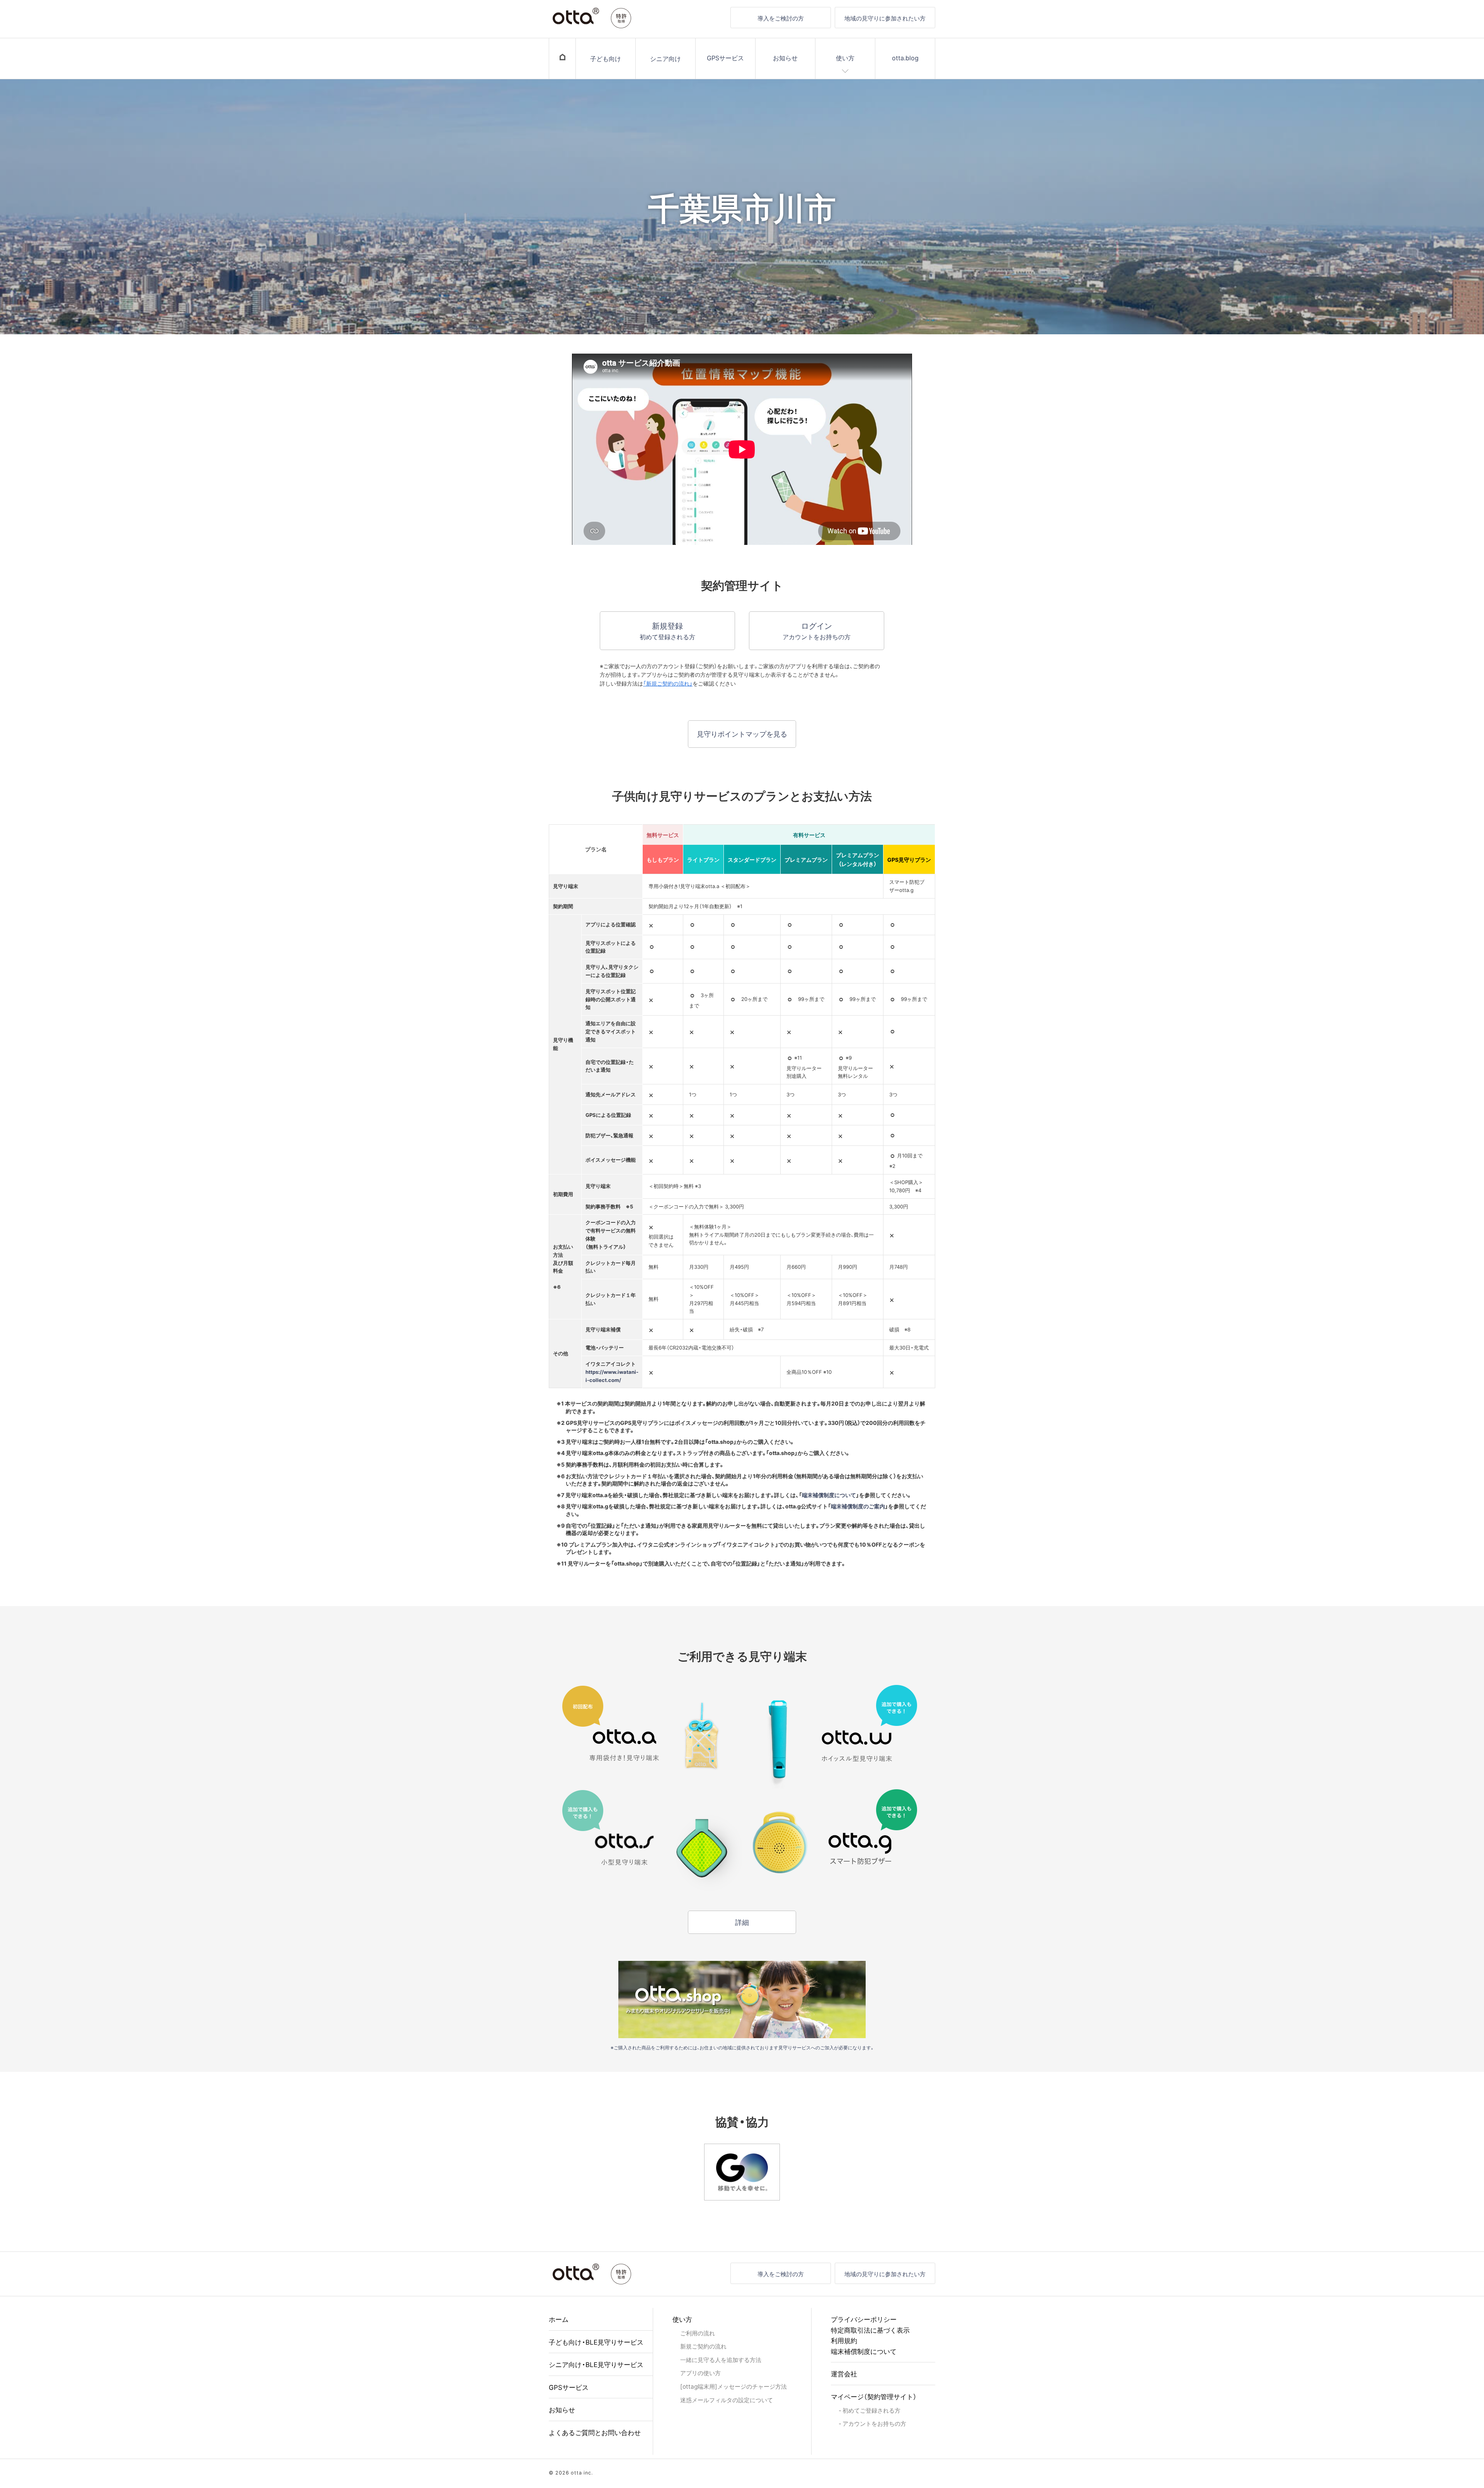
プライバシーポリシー (864, 2319)
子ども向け (606, 58)
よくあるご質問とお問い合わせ (595, 2432)
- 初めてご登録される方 (870, 2410)
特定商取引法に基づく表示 (870, 2330)
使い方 (845, 58)
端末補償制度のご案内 (858, 1506)
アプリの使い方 (700, 2373)
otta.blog (905, 58)
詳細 (742, 1922)
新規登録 (667, 631)
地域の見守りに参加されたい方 (885, 18)
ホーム (559, 2319)
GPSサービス (725, 58)
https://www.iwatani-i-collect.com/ (612, 1376)
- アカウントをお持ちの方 (872, 2423)
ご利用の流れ (698, 2333)
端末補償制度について (829, 1495)
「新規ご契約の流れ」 (668, 683)
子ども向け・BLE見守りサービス (596, 2342)
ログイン (817, 631)
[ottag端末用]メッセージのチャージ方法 (733, 2386)
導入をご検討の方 (781, 18)
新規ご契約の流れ (703, 2346)
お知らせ (785, 58)
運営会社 (844, 2373)
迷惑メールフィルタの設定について (727, 2400)
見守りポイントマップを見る (742, 734)
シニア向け (665, 58)
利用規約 (844, 2340)
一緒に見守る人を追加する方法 (721, 2360)
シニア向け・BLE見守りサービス (596, 2364)
